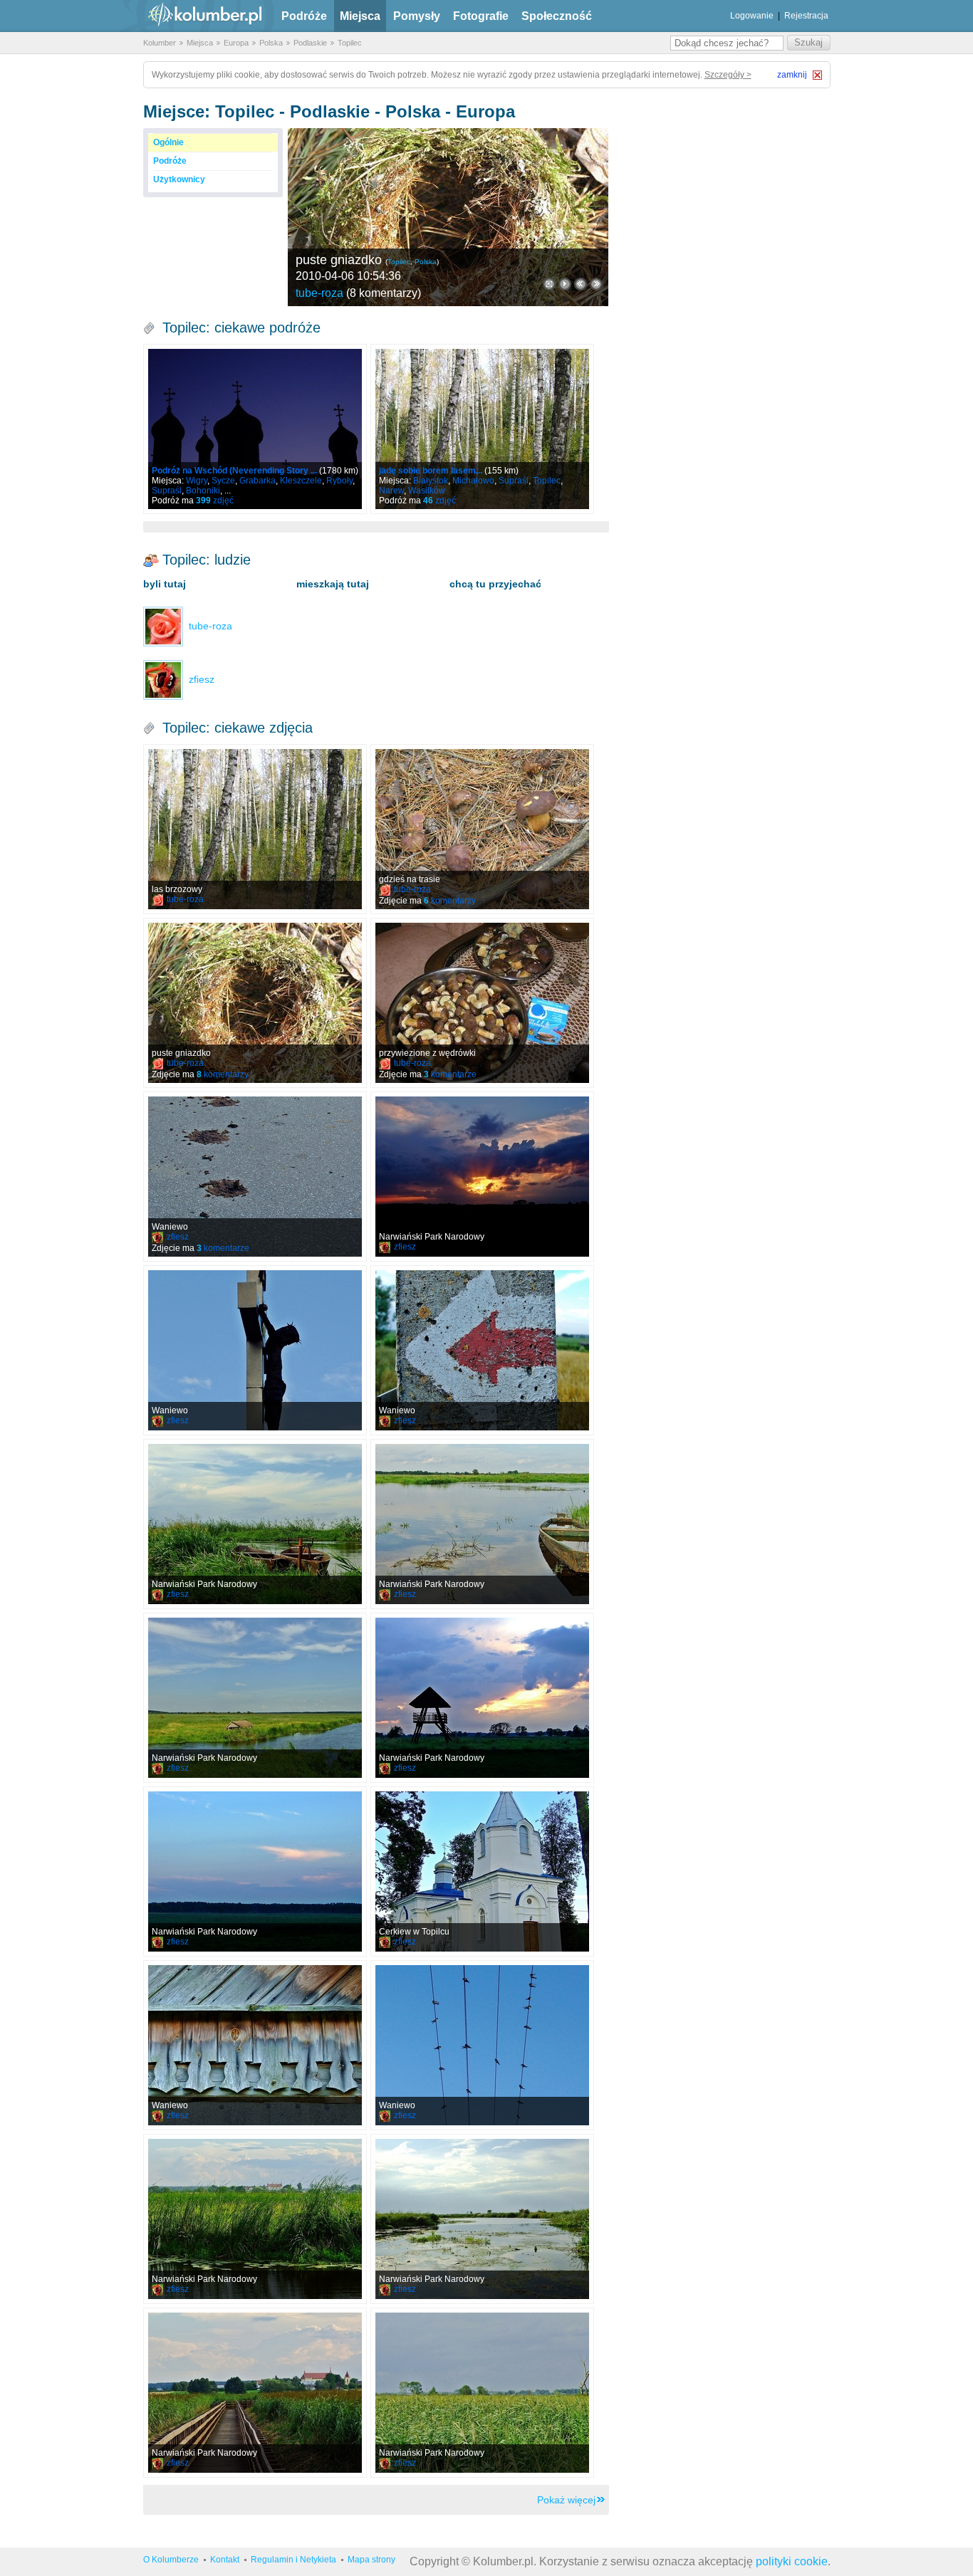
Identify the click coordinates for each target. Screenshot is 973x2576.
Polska (271, 43)
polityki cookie (792, 2561)
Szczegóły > (728, 75)
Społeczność (557, 16)
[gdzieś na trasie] (482, 829)
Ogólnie (168, 142)
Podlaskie (310, 43)
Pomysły (417, 16)
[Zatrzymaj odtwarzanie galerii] (565, 284)
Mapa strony (371, 2560)
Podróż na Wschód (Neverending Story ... (234, 471)
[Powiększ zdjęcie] (549, 284)
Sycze (223, 481)
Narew (391, 491)
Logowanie (752, 16)
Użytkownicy (179, 179)
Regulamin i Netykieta (293, 2560)
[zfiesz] (163, 679)
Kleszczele (301, 481)
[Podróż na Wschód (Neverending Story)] (255, 429)
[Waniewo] (255, 1177)
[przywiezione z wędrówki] (482, 1003)
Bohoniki (203, 491)
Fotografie (481, 16)
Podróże (304, 16)
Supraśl (167, 491)
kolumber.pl (193, 16)
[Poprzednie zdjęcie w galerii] (596, 284)
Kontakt (225, 2560)
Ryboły (339, 481)
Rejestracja (806, 16)
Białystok (431, 481)
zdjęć (215, 501)
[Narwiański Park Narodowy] (482, 1177)
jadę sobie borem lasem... (431, 471)
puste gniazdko (339, 260)
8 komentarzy (384, 293)
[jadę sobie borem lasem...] (482, 429)
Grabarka (257, 481)
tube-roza (319, 293)
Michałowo (473, 481)
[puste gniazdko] (448, 217)
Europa (236, 43)
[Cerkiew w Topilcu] (482, 1871)
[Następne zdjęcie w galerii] (581, 284)
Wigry (197, 481)
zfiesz (178, 1237)
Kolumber (160, 43)
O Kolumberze (171, 2560)
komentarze (450, 1074)
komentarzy (450, 901)
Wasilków (427, 491)
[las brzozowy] (255, 829)
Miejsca (360, 16)
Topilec (350, 43)
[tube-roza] (163, 626)
